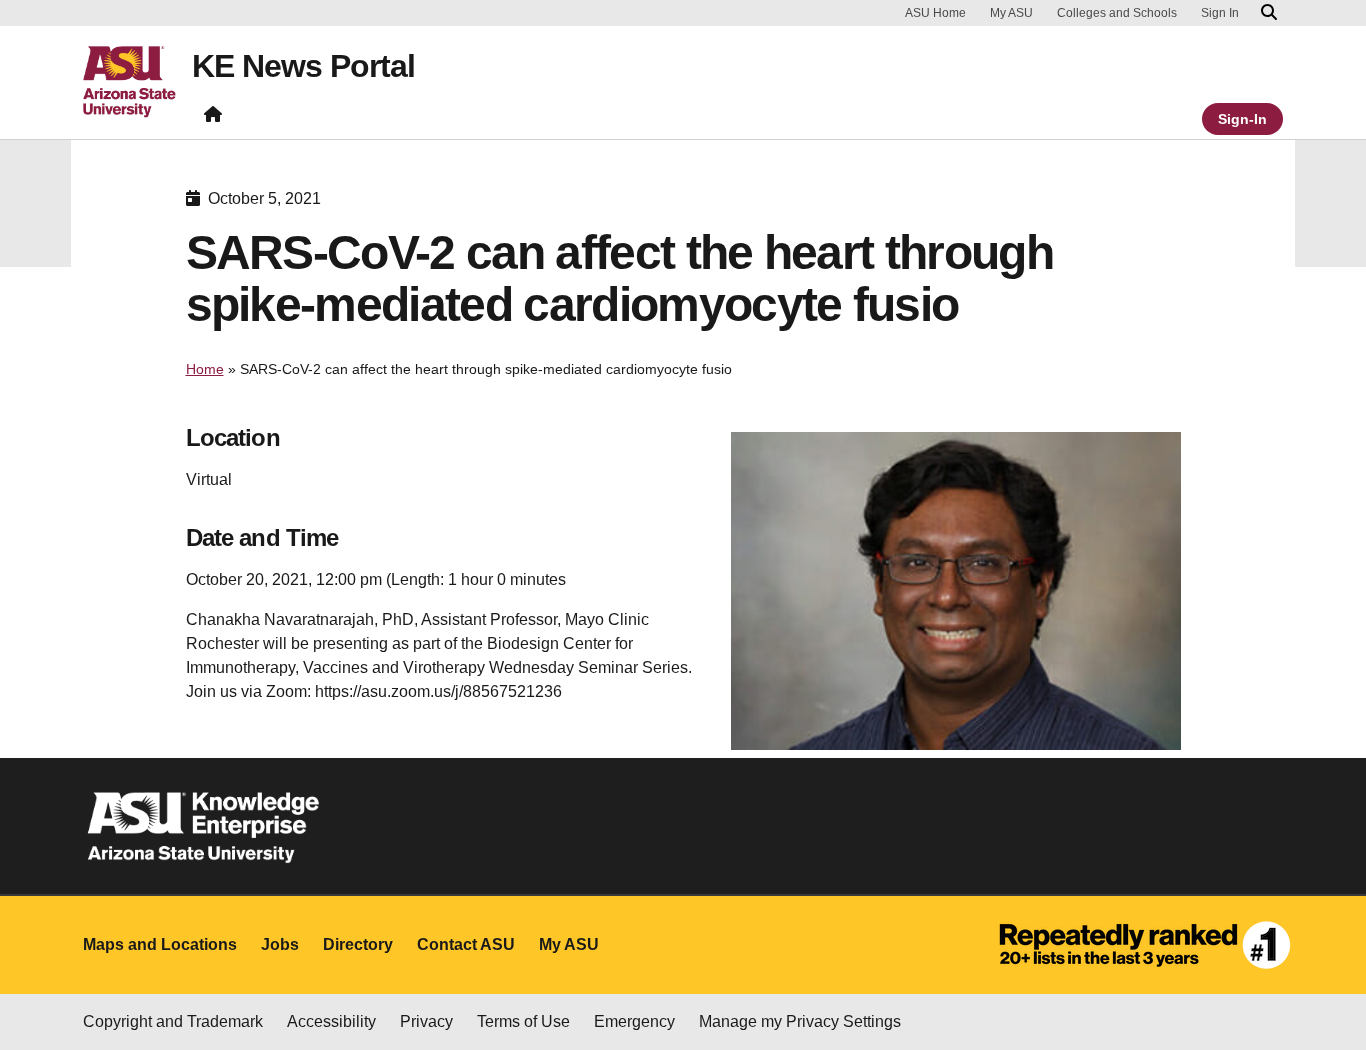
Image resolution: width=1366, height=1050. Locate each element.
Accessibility (331, 1021)
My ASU (1011, 13)
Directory (358, 944)
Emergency (634, 1021)
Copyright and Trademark (173, 1021)
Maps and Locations (160, 944)
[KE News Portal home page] (213, 118)
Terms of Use (523, 1021)
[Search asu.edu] (1269, 13)
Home (205, 369)
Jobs (280, 944)
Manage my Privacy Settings (800, 1021)
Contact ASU (466, 944)
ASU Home (935, 13)
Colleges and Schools (1117, 13)
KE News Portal (303, 66)
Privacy (426, 1021)
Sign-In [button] (1242, 119)
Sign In (1220, 13)
